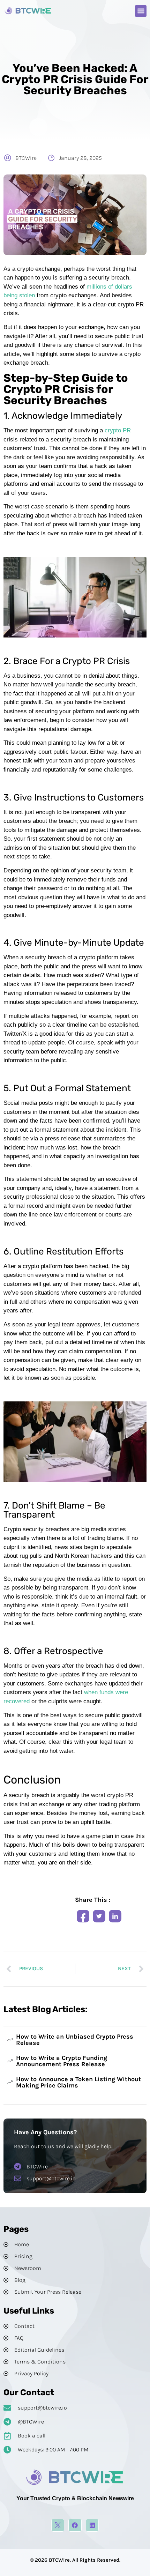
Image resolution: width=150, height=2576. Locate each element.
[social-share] (83, 1916)
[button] (141, 11)
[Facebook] (75, 2525)
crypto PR (118, 430)
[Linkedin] (92, 2525)
